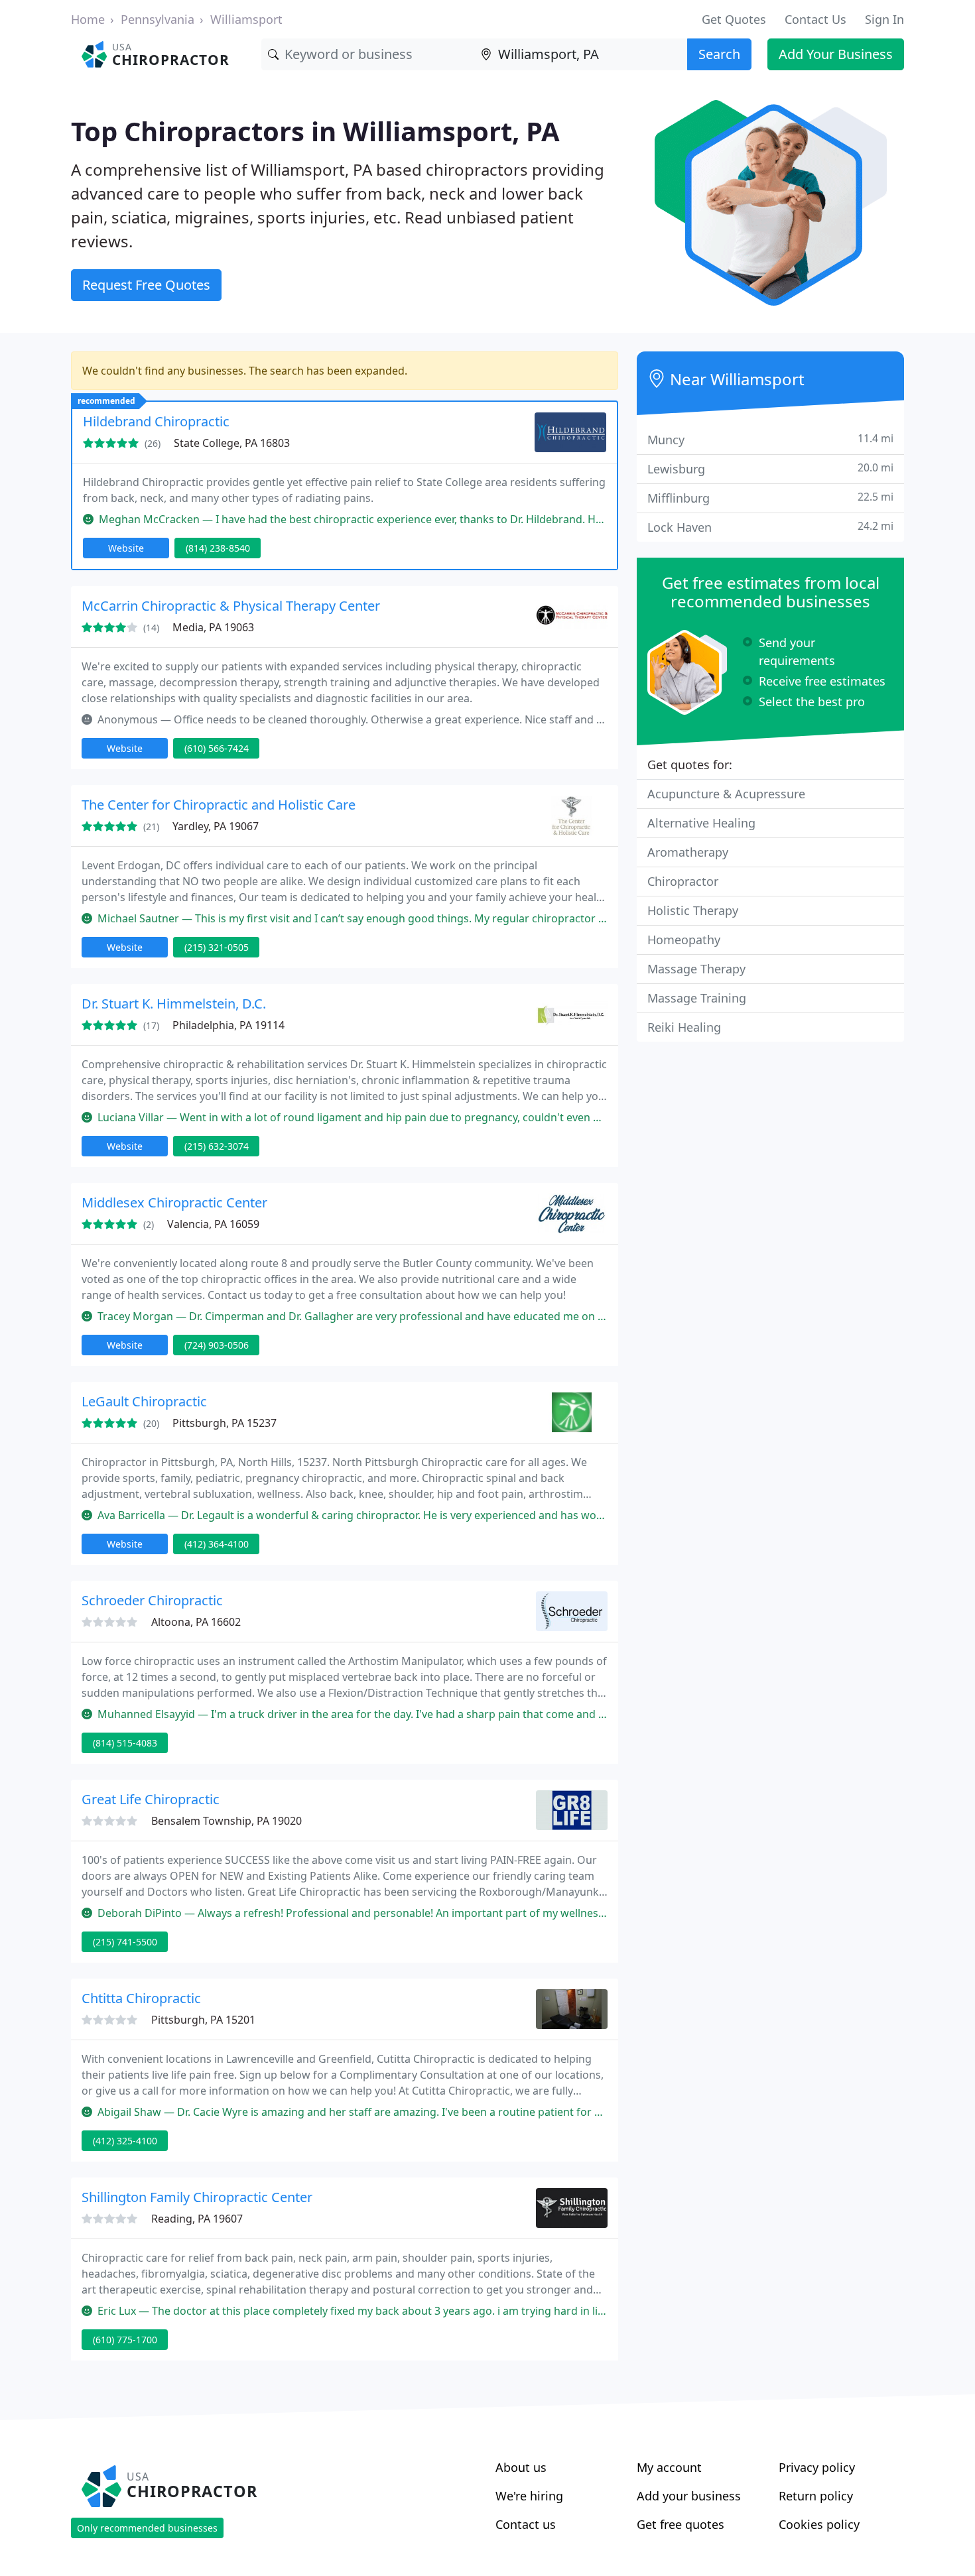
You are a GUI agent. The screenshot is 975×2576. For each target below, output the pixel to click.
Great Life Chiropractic (151, 1799)
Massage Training (697, 998)
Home (88, 19)
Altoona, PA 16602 (196, 1622)
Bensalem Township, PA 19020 (227, 1821)
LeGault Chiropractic (144, 1401)
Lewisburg (770, 468)
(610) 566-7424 (217, 748)
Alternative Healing (701, 823)
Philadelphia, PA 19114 (228, 1025)
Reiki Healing (684, 1027)
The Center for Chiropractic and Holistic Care (219, 805)
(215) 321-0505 (217, 947)
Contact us (526, 2524)
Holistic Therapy (693, 910)
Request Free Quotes (146, 285)
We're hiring (529, 2496)
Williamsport (246, 19)
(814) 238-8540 (218, 548)
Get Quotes (734, 19)
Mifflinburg (770, 498)
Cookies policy (819, 2524)
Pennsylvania (158, 19)
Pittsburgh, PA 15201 (203, 2020)
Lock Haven (770, 527)
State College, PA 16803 (232, 443)
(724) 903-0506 (217, 1345)
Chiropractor (683, 881)
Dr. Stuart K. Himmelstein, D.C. (174, 1004)
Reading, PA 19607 (197, 2219)
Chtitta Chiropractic (141, 1998)
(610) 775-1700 (125, 2340)
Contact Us (815, 19)
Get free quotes (681, 2524)
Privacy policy (817, 2467)
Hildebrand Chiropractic (156, 421)
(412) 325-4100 (125, 2141)
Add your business (689, 2496)
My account (669, 2467)
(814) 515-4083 (125, 1743)
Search (719, 54)
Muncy (770, 439)
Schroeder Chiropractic (152, 1600)
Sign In (884, 19)
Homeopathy (684, 940)
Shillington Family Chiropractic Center (197, 2197)
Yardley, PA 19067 (216, 826)
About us (521, 2467)
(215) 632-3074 (217, 1146)
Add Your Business (836, 54)
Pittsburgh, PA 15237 (225, 1423)
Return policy (816, 2496)
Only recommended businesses (147, 2528)
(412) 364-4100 (217, 1544)
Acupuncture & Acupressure (726, 794)
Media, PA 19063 (213, 627)
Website (126, 548)
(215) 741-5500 (125, 1942)
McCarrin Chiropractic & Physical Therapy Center (231, 606)
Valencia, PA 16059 (213, 1224)
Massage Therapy (696, 969)
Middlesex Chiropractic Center (174, 1202)
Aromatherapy (688, 852)
